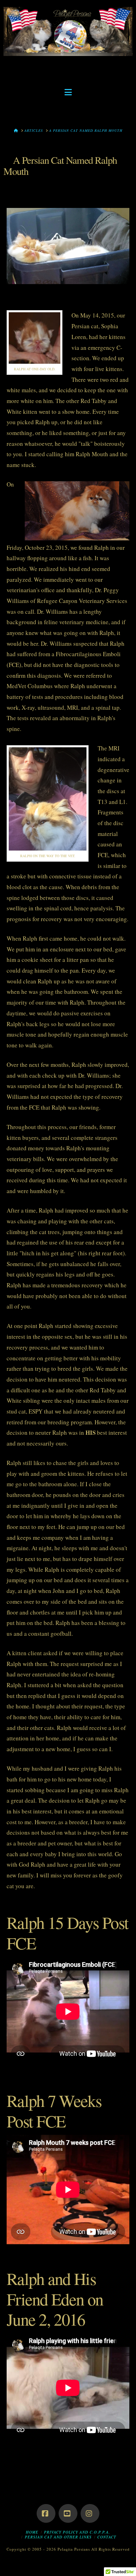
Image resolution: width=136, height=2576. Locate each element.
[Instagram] (90, 2513)
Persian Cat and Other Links (58, 2537)
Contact (107, 2537)
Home (32, 2532)
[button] (68, 92)
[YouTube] (68, 2513)
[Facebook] (46, 2513)
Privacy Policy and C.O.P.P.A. (77, 2532)
